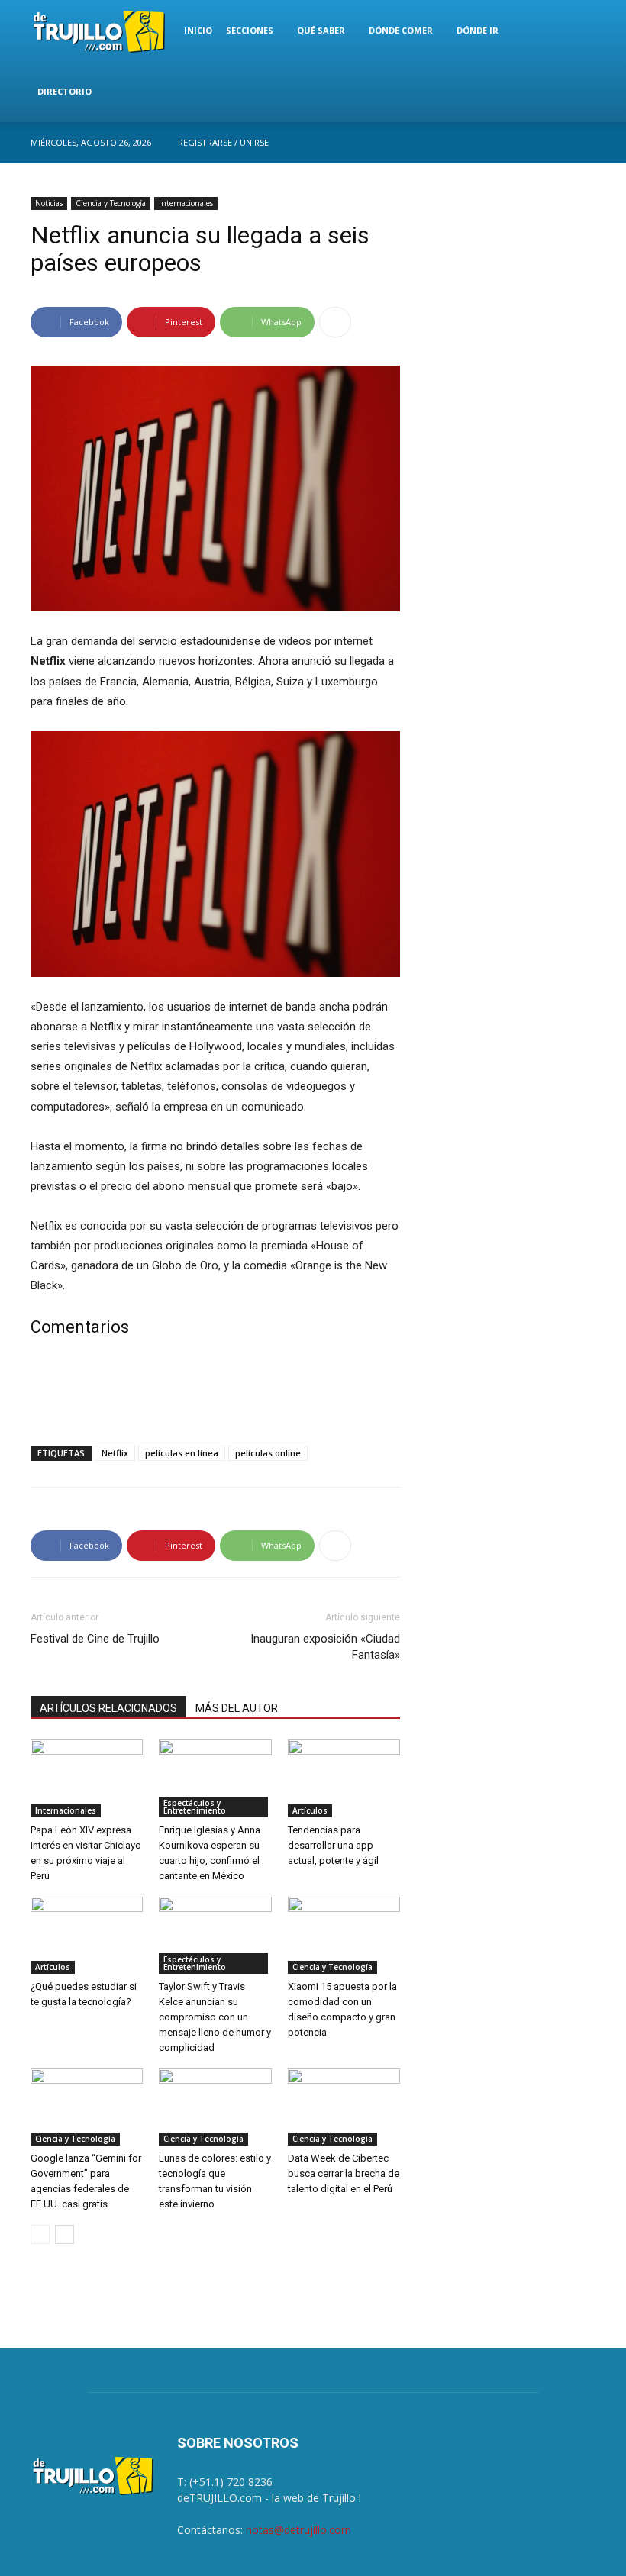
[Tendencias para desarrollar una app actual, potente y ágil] (344, 1778)
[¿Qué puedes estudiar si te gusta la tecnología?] (87, 1935)
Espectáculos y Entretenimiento (195, 1807)
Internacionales (186, 203)
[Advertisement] (215, 1394)
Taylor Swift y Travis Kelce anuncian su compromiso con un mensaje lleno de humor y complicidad (215, 2017)
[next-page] (65, 2234)
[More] (335, 322)
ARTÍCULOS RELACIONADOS (108, 1708)
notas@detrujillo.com (298, 2530)
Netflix (115, 1453)
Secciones (250, 30)
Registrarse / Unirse (223, 142)
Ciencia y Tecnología (111, 203)
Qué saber (321, 30)
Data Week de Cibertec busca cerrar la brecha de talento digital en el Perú (344, 2173)
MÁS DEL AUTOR (237, 1708)
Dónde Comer (401, 30)
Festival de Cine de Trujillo (95, 1639)
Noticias (49, 203)
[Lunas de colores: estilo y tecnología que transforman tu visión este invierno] (215, 2107)
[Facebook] (584, 143)
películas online (268, 1453)
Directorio (65, 91)
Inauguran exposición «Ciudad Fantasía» (325, 1647)
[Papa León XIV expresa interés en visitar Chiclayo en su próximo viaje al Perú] (87, 1778)
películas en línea (182, 1453)
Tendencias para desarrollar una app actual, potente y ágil (333, 1845)
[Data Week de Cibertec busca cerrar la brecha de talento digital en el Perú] (344, 2107)
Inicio (198, 30)
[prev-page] (40, 2234)
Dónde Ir (478, 30)
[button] (577, 31)
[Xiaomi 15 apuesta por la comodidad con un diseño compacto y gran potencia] (344, 1935)
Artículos (310, 1810)
